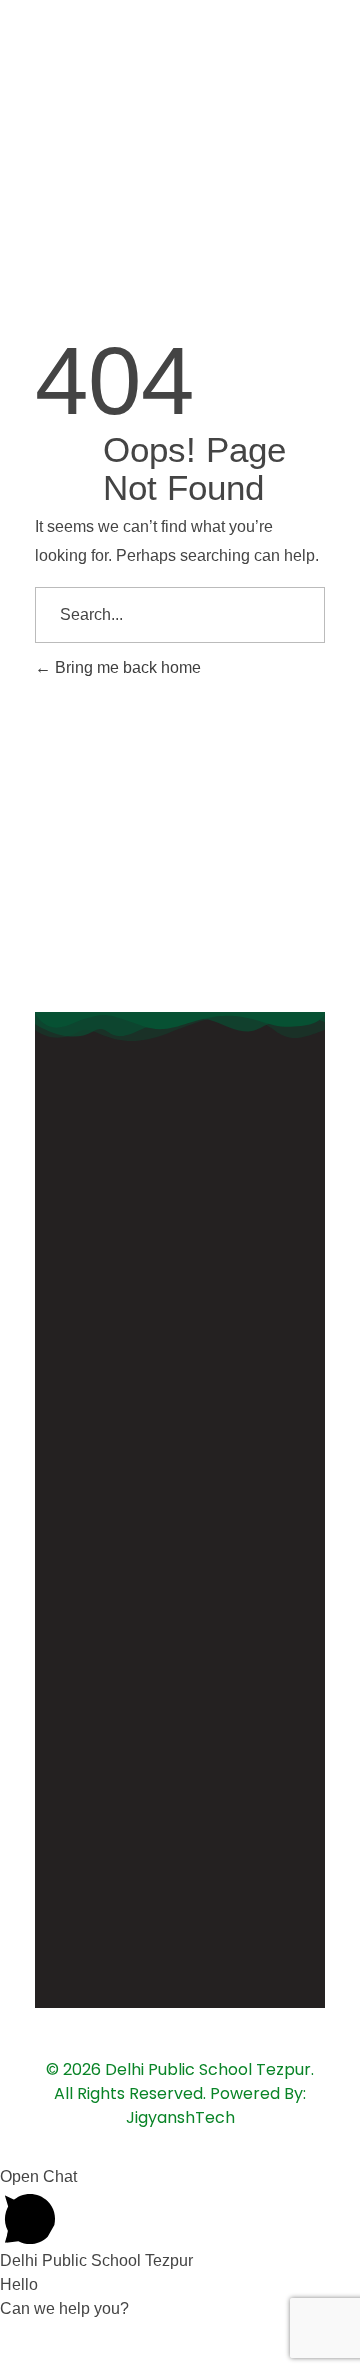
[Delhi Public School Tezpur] (50, 60)
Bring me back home (126, 667)
